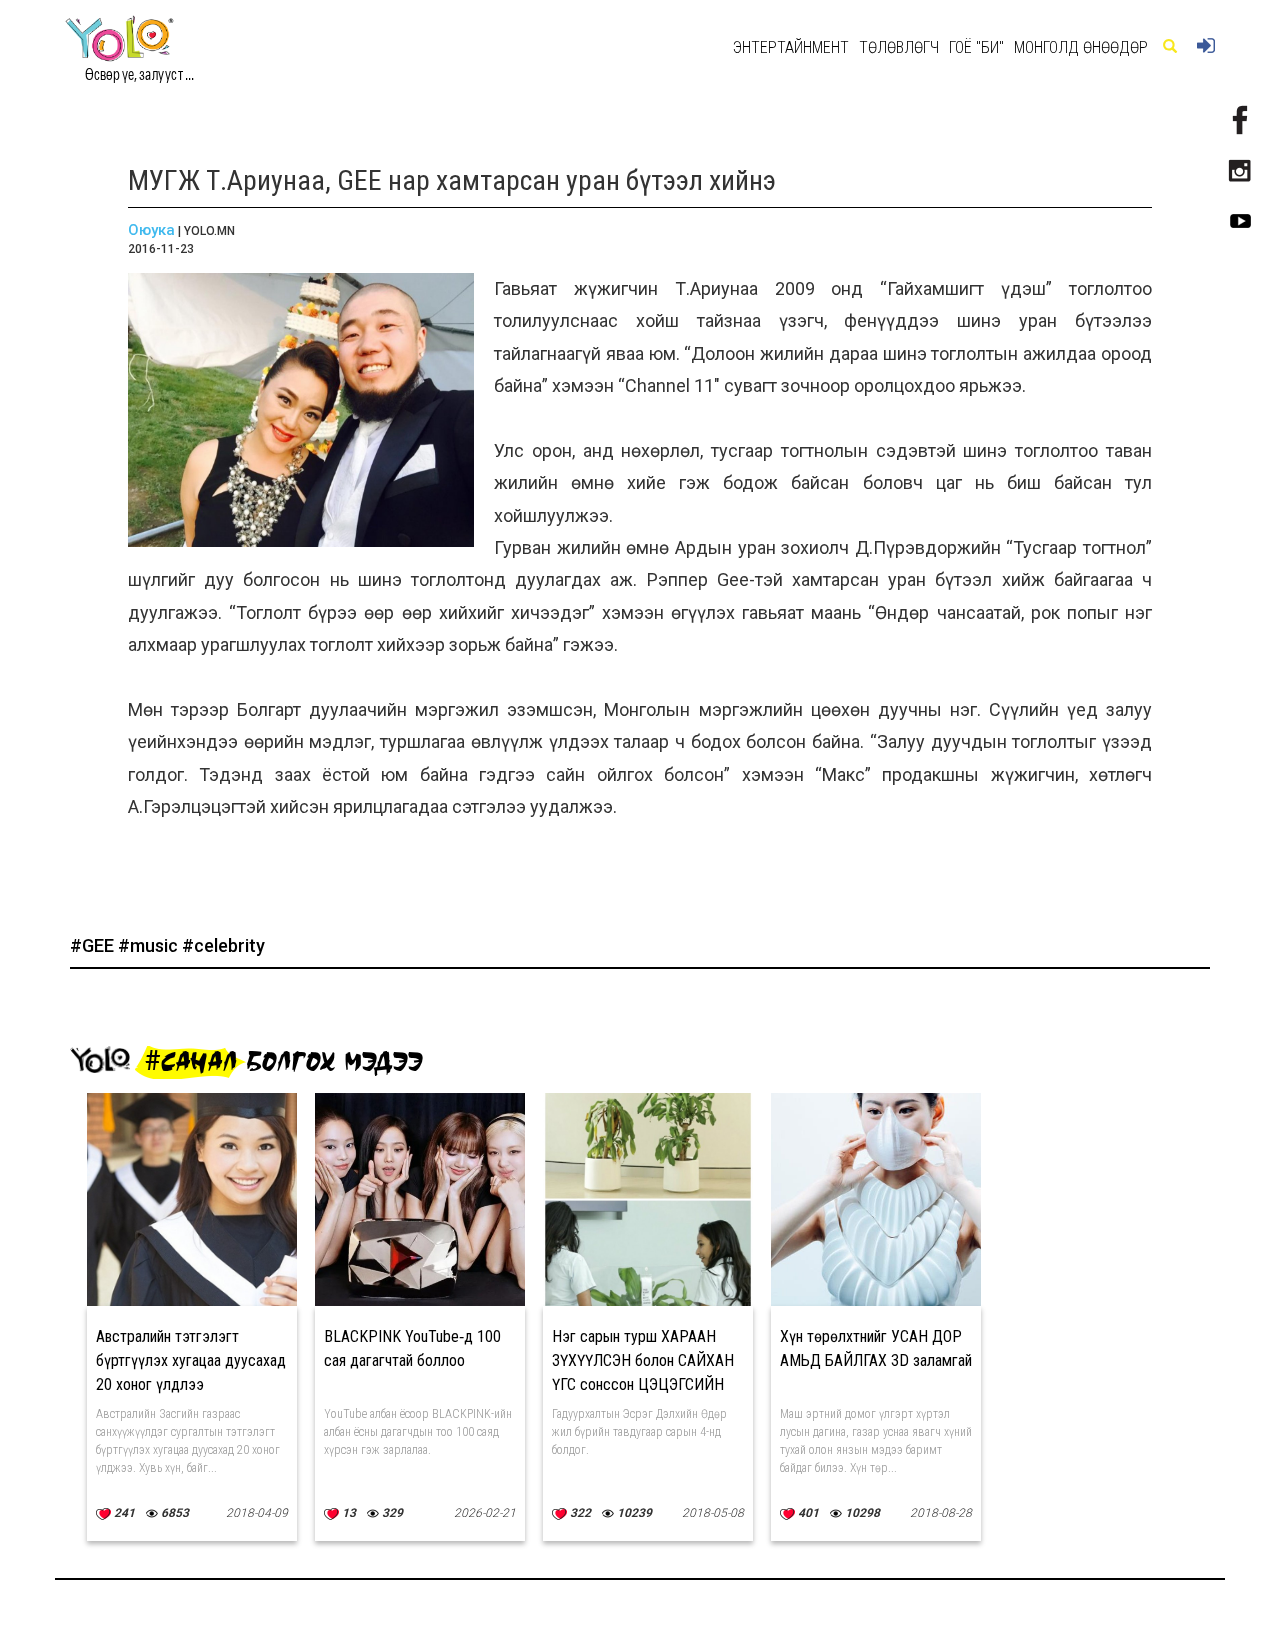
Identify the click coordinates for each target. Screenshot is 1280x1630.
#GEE (94, 945)
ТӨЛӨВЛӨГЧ (899, 47)
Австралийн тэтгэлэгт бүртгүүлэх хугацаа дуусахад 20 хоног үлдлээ (191, 1360)
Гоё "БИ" (976, 47)
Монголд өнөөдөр (1081, 47)
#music (150, 945)
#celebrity (223, 945)
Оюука (151, 230)
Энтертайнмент (791, 47)
